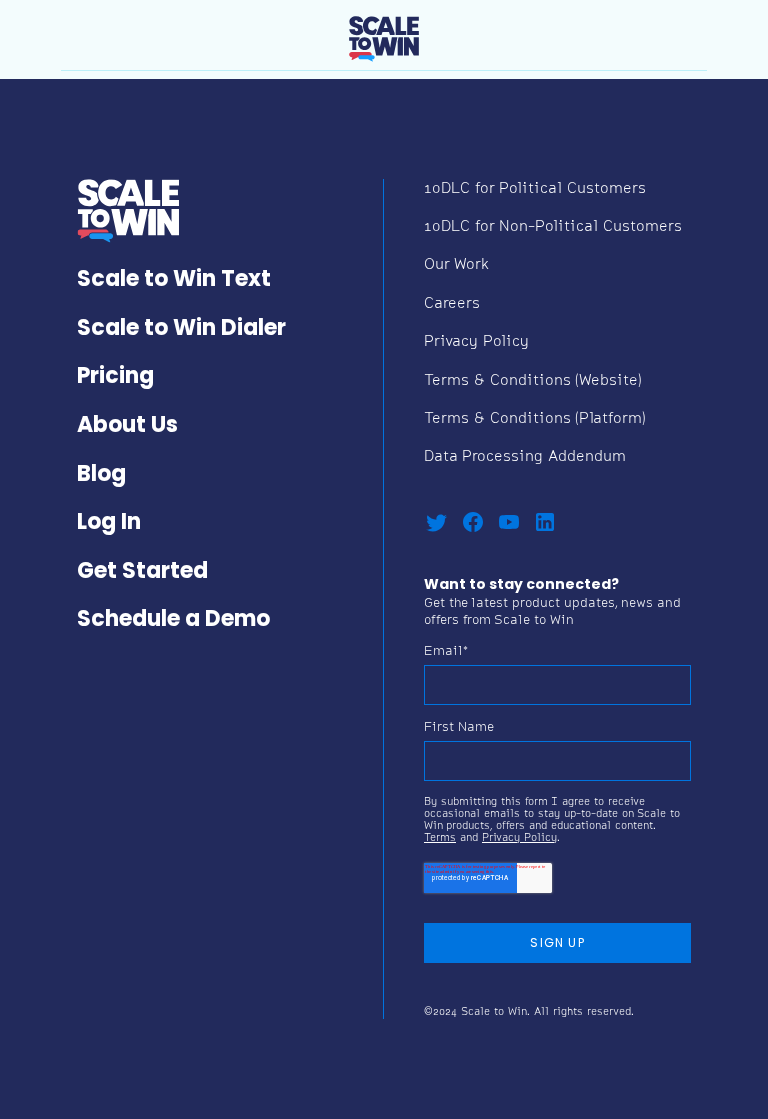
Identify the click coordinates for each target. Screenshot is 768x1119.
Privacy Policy (476, 342)
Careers (452, 304)
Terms (440, 838)
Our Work (456, 265)
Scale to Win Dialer (181, 329)
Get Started (142, 572)
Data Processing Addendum (525, 457)
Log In (109, 523)
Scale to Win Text (174, 280)
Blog (101, 475)
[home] (384, 35)
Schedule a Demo (173, 620)
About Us (127, 426)
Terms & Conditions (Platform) (535, 419)
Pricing (115, 377)
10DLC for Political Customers (535, 189)
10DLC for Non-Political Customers (553, 227)
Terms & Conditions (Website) (533, 381)
